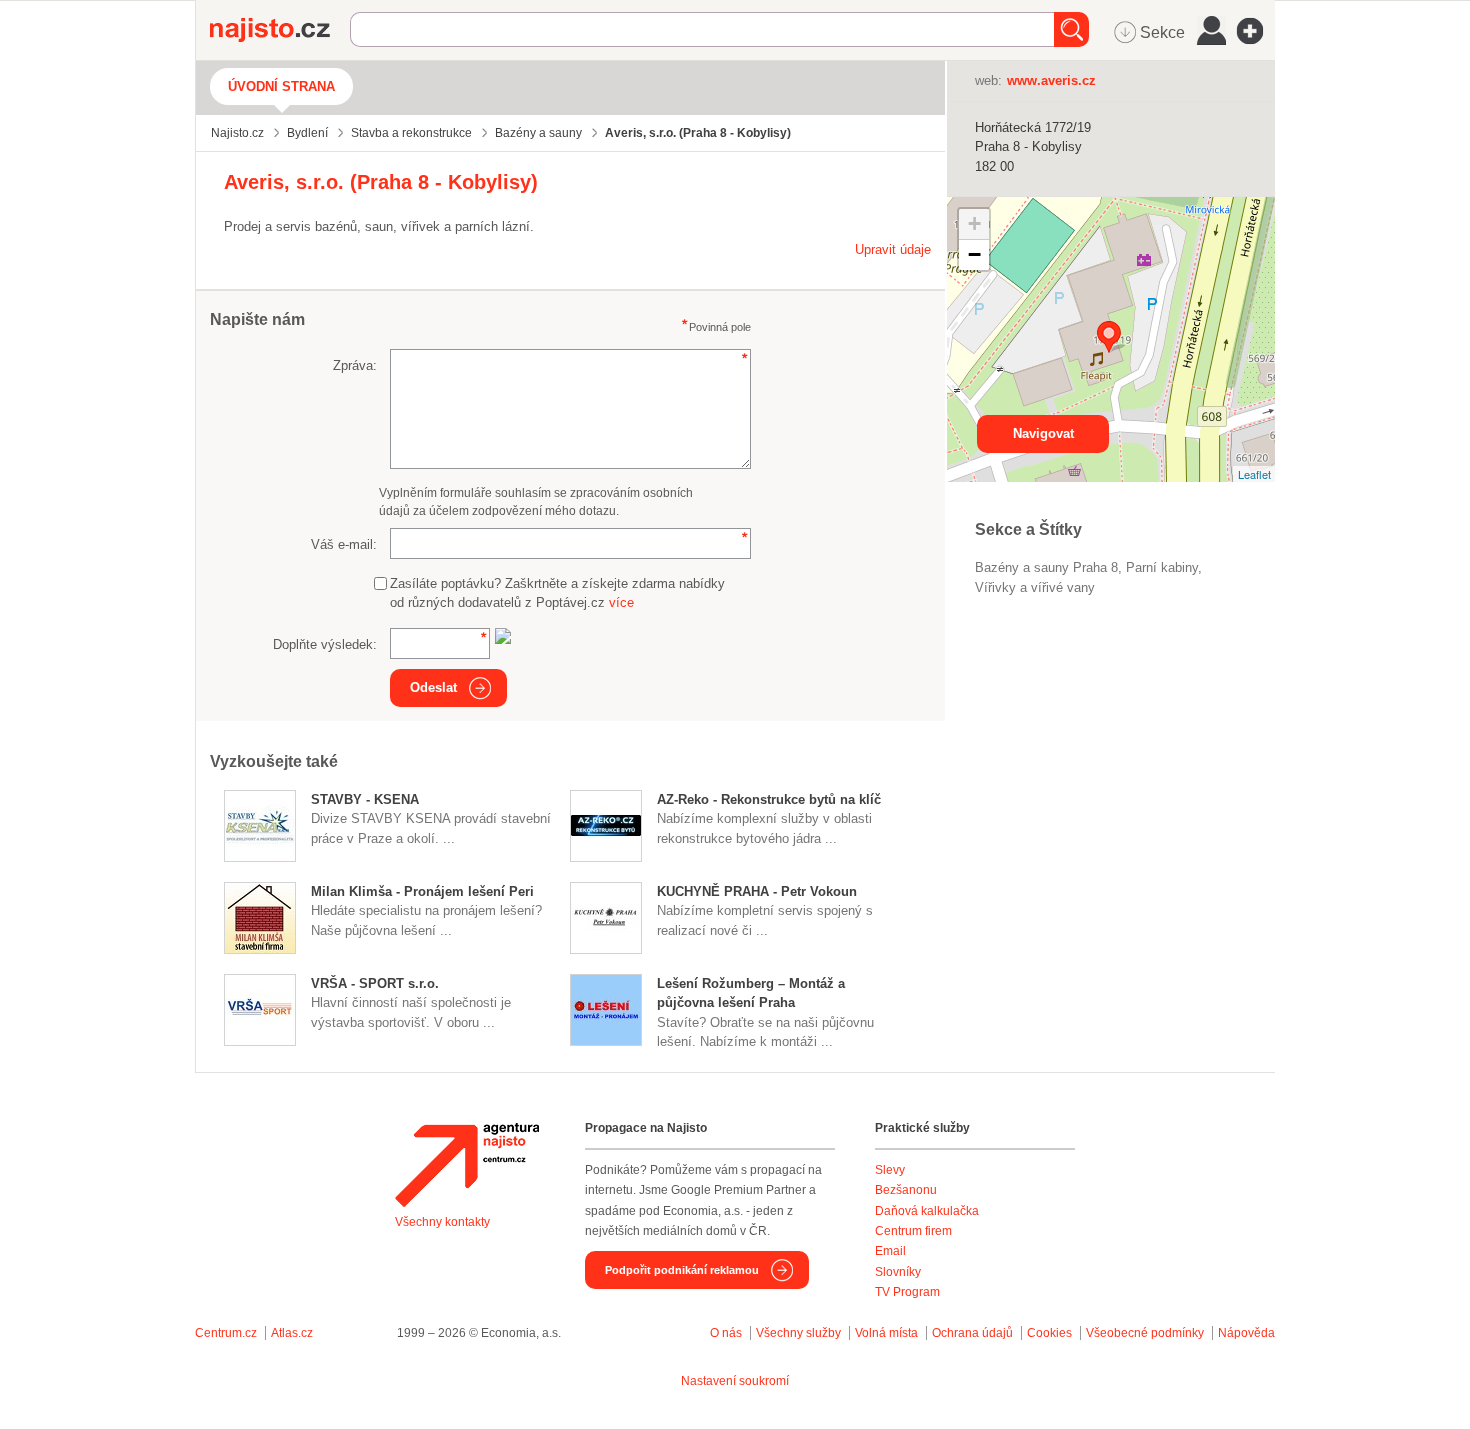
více (621, 602)
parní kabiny (1162, 567)
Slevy (890, 1170)
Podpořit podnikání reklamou (682, 1270)
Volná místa (886, 1333)
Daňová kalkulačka (927, 1211)
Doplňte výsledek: (325, 644)
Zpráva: (355, 365)
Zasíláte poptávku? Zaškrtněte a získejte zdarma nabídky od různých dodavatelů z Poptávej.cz (557, 593)
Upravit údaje (893, 249)
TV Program (907, 1292)
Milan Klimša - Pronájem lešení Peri (422, 891)
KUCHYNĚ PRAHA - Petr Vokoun (757, 891)
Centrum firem (913, 1231)
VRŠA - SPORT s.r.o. (375, 983)
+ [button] (974, 223)
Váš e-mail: (344, 544)
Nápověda (1246, 1333)
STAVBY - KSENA (365, 799)
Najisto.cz (280, 30)
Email (890, 1251)
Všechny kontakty (442, 1222)
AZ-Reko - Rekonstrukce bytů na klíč (769, 799)
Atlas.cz (292, 1333)
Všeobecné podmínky (1145, 1333)
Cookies (1049, 1333)
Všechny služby (800, 1333)
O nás (726, 1333)
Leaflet (1254, 474)
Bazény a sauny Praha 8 (1046, 567)
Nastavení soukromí (735, 1381)
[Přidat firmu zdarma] (1256, 31)
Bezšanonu (906, 1190)
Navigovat (1043, 433)
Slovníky (898, 1272)
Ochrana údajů (972, 1333)
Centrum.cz (226, 1333)
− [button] (974, 254)
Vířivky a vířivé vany (1035, 587)
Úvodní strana (281, 86)
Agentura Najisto (467, 1165)
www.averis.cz (1051, 80)
